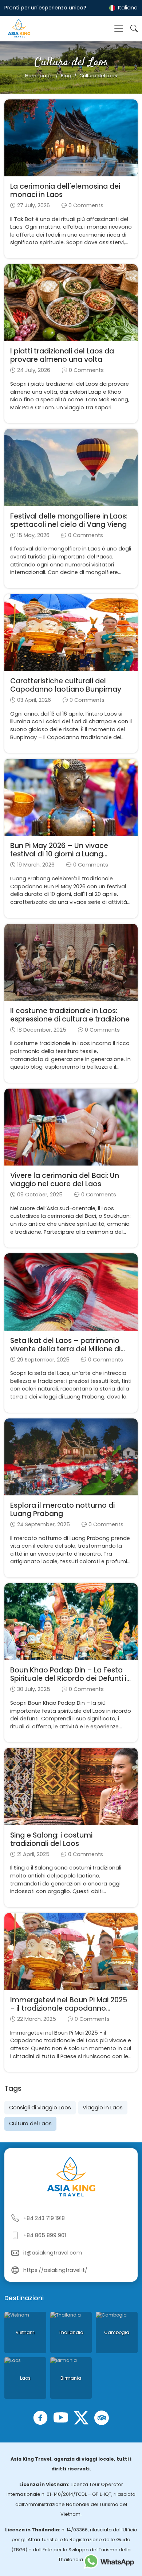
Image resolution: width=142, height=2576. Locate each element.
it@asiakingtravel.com (53, 2253)
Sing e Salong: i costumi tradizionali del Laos (51, 1839)
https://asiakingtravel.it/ (55, 2270)
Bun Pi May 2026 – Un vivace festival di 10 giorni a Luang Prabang (59, 854)
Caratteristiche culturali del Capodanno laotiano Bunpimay (66, 685)
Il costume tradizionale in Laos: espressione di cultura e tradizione (70, 1015)
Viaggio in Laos (103, 2108)
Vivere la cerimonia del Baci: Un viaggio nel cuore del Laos (65, 1180)
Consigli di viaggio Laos (40, 2108)
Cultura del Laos (30, 2124)
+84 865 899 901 (45, 2235)
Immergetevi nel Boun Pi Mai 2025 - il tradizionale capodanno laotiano (69, 2008)
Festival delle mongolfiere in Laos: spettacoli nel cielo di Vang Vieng (69, 520)
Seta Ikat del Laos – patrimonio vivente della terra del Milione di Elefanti (65, 1349)
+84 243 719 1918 (44, 2218)
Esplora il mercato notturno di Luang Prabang (62, 1510)
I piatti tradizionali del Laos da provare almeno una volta (62, 355)
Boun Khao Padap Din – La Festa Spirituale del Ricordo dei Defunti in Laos (70, 1678)
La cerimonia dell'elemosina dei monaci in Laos (65, 191)
